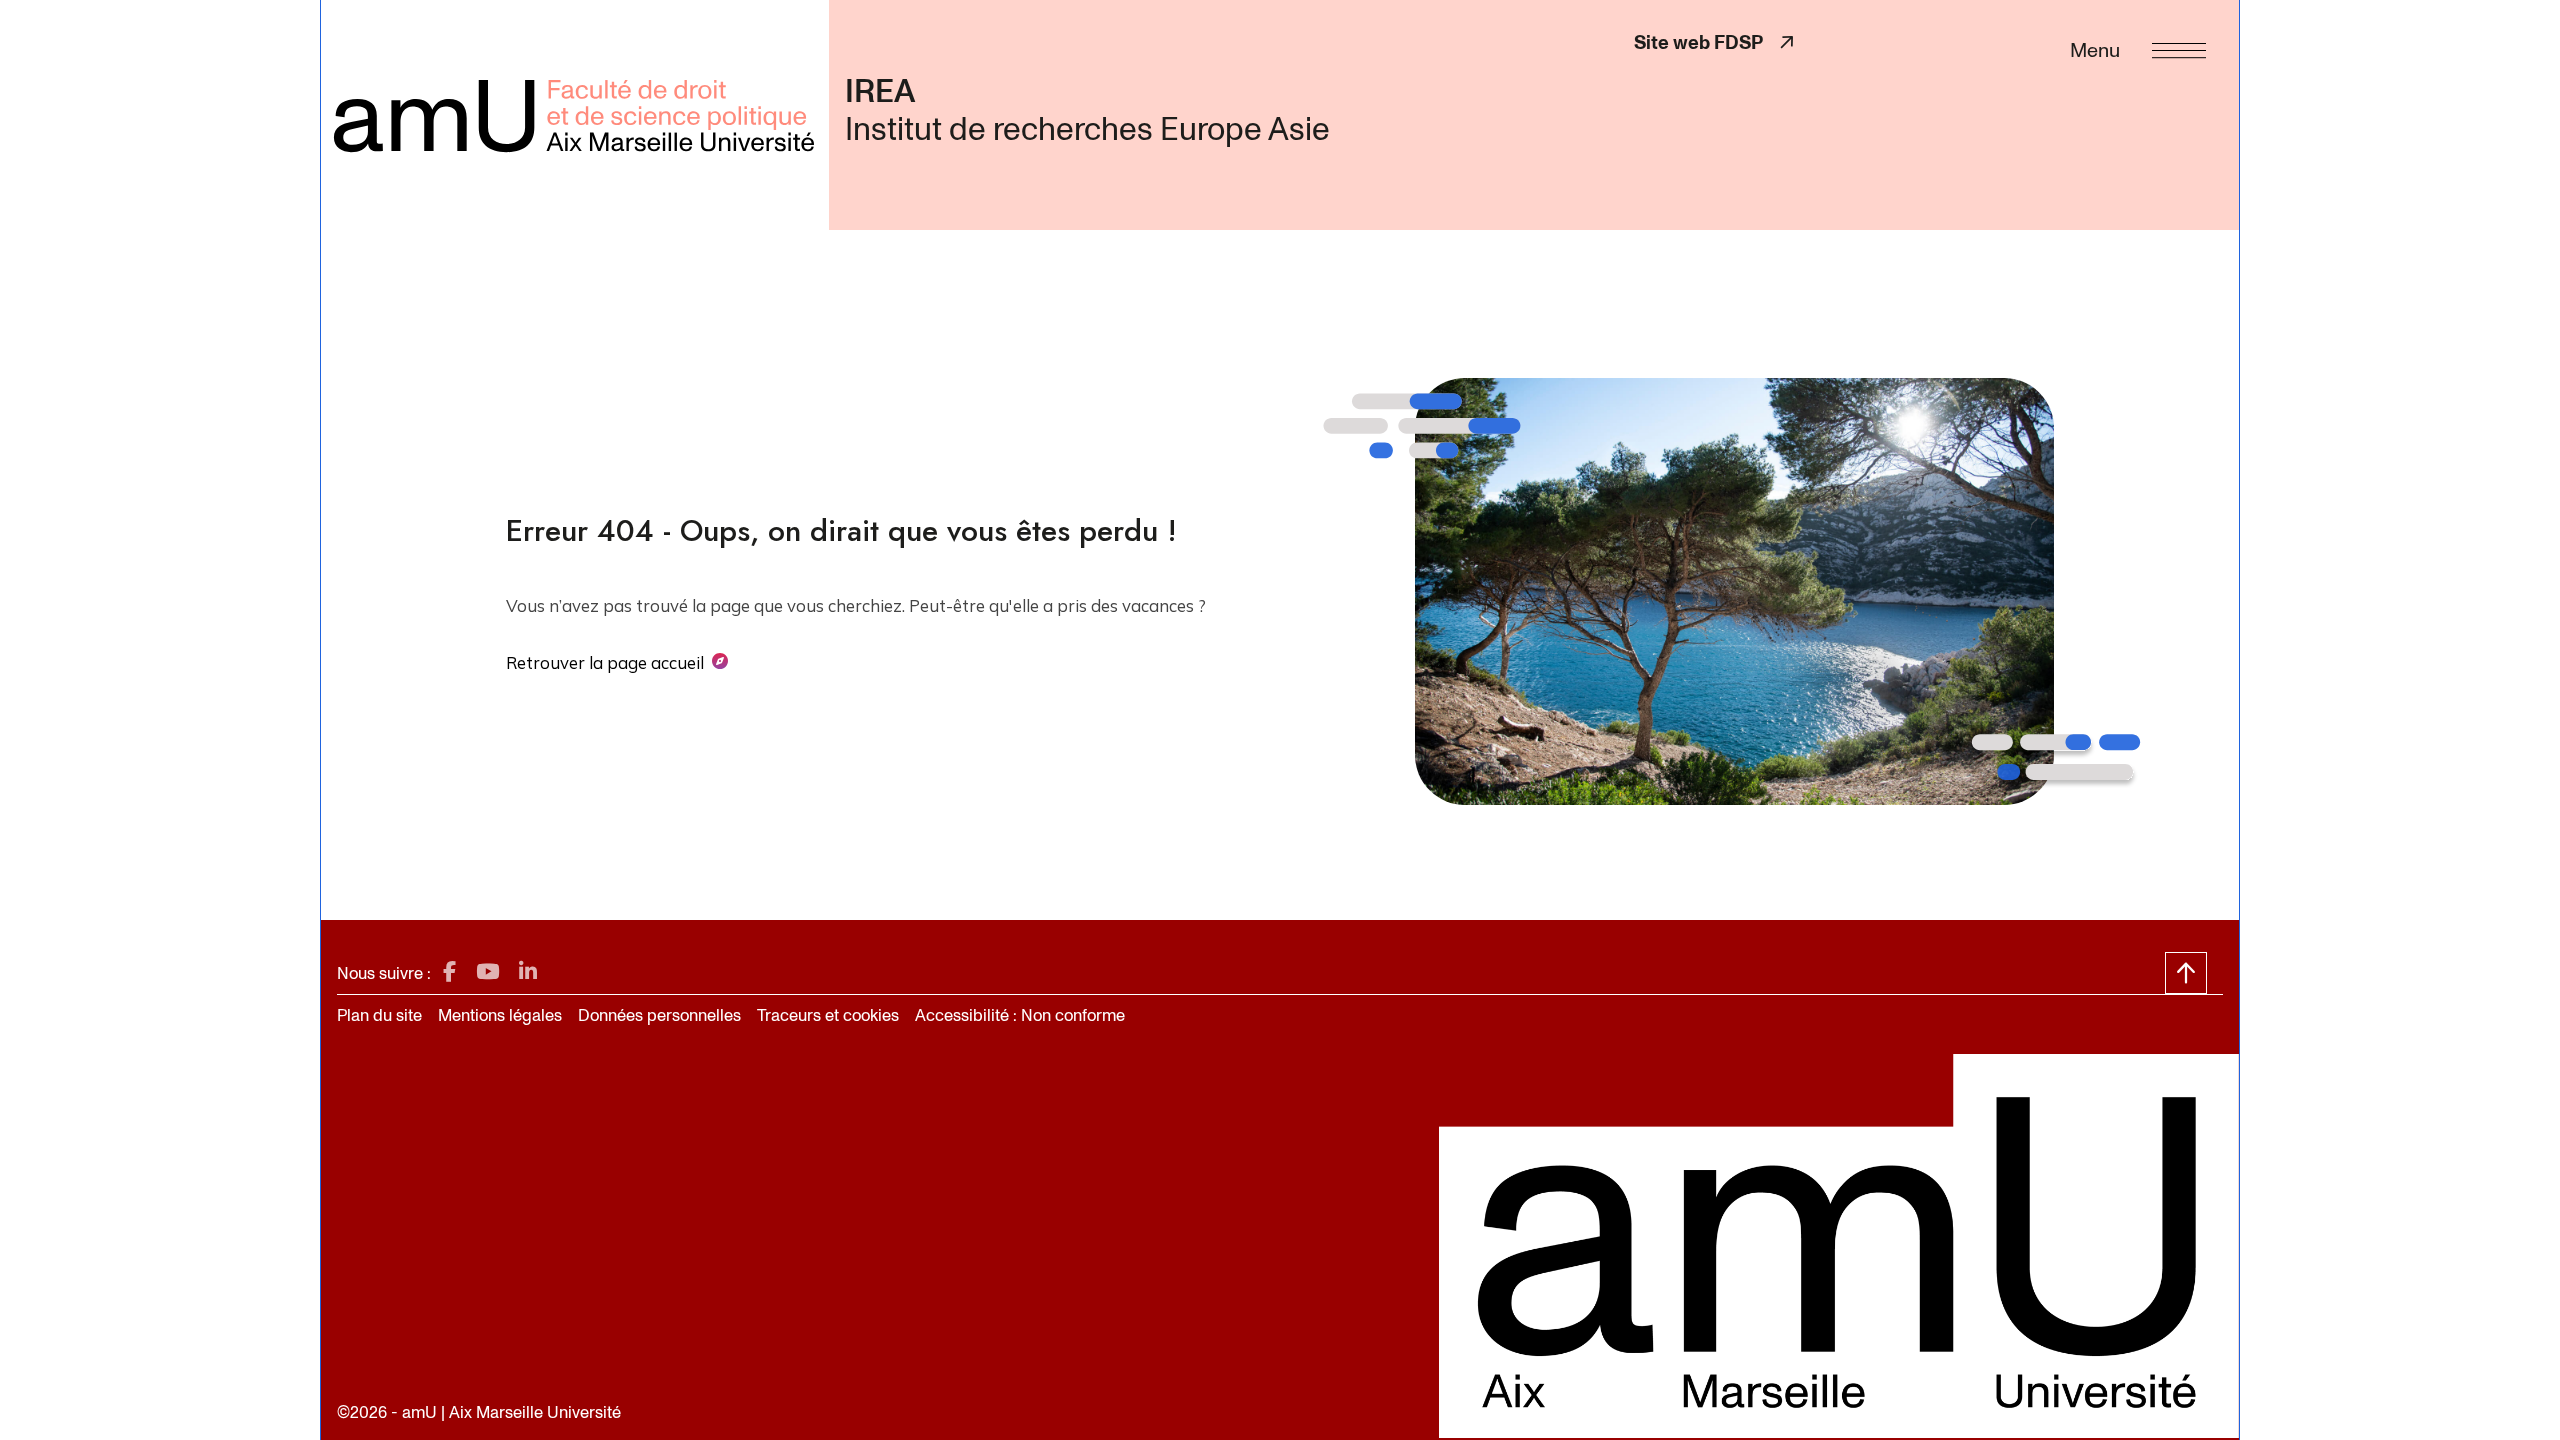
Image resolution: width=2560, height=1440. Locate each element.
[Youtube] (487, 972)
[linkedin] (528, 972)
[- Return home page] (574, 115)
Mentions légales (500, 1015)
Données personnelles (659, 1015)
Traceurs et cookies (828, 1015)
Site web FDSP (1713, 42)
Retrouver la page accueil (605, 662)
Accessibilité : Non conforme (1020, 1015)
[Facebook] (449, 972)
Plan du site (379, 1015)
